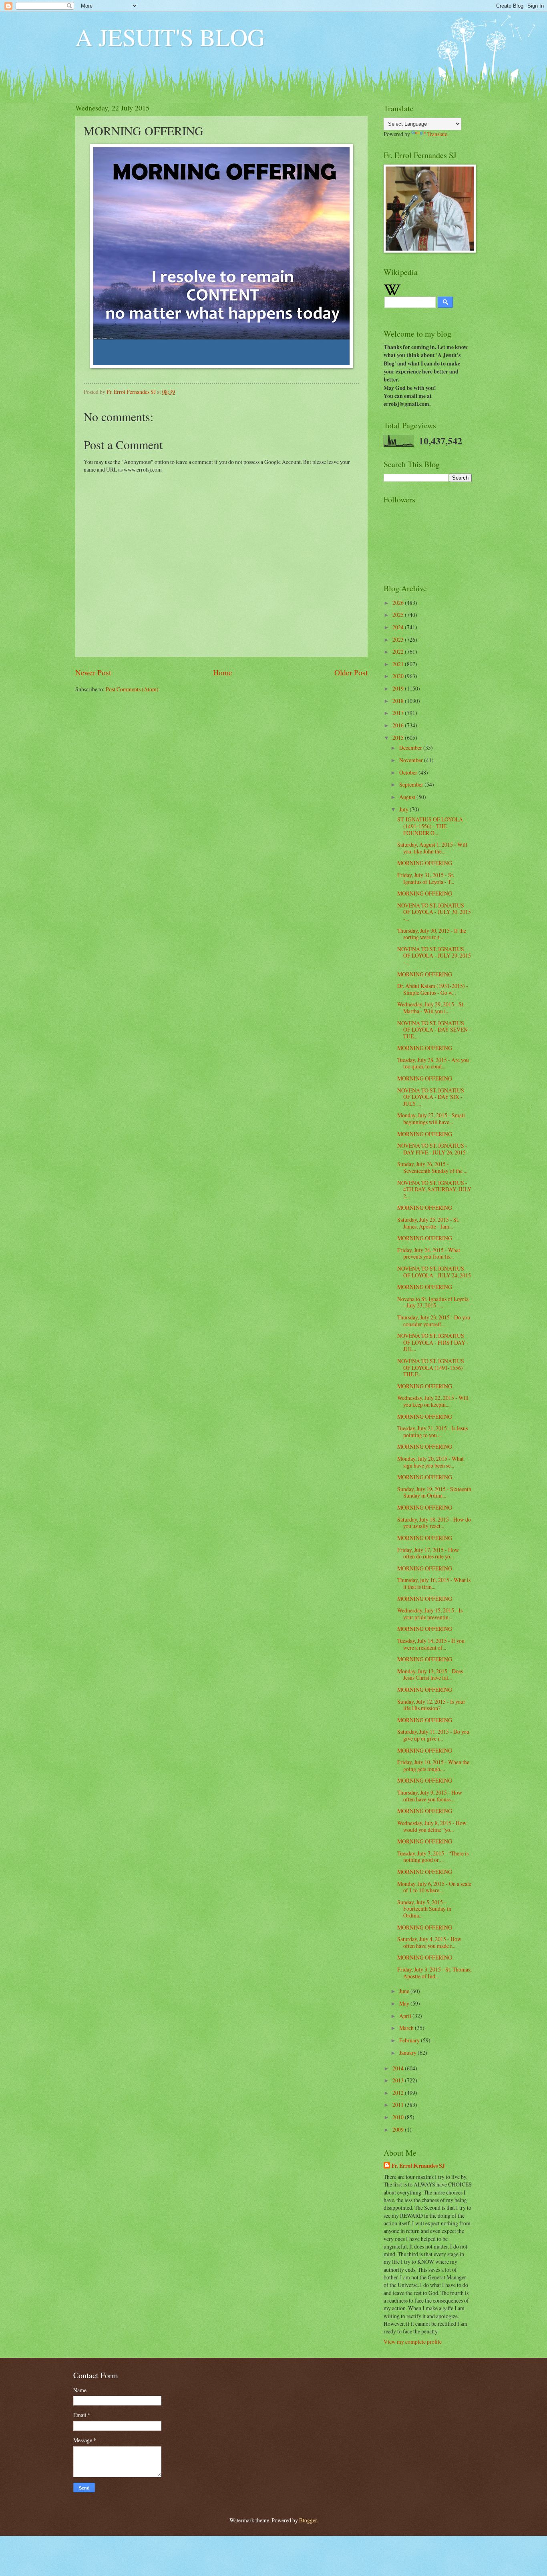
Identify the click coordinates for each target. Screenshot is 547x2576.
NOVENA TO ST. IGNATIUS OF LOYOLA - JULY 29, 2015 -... (434, 956)
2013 (399, 2080)
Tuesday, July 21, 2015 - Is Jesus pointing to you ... (432, 1432)
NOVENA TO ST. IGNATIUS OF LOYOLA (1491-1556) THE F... (431, 1367)
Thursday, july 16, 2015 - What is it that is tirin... (434, 1583)
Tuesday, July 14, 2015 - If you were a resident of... (431, 1644)
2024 (399, 627)
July (404, 809)
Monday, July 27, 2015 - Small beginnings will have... (431, 1118)
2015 (399, 738)
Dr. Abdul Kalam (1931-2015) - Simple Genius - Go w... (433, 989)
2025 (399, 615)
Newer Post (93, 672)
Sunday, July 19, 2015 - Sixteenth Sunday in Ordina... (434, 1492)
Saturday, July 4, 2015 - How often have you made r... (429, 1942)
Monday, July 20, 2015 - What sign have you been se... (430, 1462)
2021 (399, 664)
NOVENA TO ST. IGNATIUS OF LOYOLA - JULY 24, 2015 (434, 1272)
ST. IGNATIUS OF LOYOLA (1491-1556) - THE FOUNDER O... (430, 826)
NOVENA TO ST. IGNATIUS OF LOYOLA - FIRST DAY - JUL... (433, 1342)
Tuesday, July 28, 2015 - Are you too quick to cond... (433, 1063)
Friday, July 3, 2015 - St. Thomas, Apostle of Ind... (434, 1973)
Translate (437, 134)
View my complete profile (413, 2342)
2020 (399, 676)
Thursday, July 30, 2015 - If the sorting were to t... (432, 934)
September (412, 784)
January (408, 2053)
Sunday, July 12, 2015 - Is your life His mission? (431, 1705)
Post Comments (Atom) (132, 689)
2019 (399, 688)
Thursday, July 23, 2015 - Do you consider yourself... (434, 1321)
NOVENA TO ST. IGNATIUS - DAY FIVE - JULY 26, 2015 (432, 1149)
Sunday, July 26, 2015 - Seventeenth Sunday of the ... (432, 1167)
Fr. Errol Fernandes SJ (418, 2166)
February (410, 2040)
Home (223, 672)
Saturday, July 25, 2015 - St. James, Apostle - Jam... (428, 1223)
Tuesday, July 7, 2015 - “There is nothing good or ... (433, 1857)
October (409, 772)
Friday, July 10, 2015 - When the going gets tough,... (433, 1765)
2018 (399, 701)
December (411, 748)
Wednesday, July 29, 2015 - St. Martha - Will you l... (431, 1008)
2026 (399, 603)
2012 (399, 2093)
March (407, 2028)
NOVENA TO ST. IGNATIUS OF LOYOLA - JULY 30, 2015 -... (434, 912)
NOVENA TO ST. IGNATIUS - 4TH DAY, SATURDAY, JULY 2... (434, 1189)
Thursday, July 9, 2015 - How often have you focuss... (430, 1796)
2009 (399, 2129)
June (405, 1991)
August (408, 797)
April (406, 2016)
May (405, 2003)
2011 (399, 2105)
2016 (399, 725)
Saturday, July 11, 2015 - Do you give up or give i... (433, 1735)
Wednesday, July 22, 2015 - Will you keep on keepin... (433, 1401)
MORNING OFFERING (425, 863)
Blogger (308, 2520)
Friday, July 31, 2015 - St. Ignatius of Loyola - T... (426, 878)
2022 (399, 652)
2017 (399, 713)
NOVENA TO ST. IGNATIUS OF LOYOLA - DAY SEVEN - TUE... (434, 1030)
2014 (399, 2068)
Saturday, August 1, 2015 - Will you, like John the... (432, 848)
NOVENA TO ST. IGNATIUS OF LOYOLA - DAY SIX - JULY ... (431, 1097)
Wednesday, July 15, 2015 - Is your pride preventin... (430, 1614)
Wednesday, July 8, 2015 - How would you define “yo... (432, 1826)
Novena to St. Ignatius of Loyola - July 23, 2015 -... (433, 1302)
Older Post (351, 672)
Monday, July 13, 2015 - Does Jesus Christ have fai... (430, 1675)
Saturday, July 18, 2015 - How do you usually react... (434, 1523)
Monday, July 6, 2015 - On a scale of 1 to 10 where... (434, 1887)
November (412, 760)
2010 (399, 2117)
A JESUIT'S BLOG (170, 37)
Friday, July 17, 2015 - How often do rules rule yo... (428, 1553)
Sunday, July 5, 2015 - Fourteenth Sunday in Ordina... (424, 1909)
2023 (399, 639)
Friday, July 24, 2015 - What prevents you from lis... (429, 1253)
